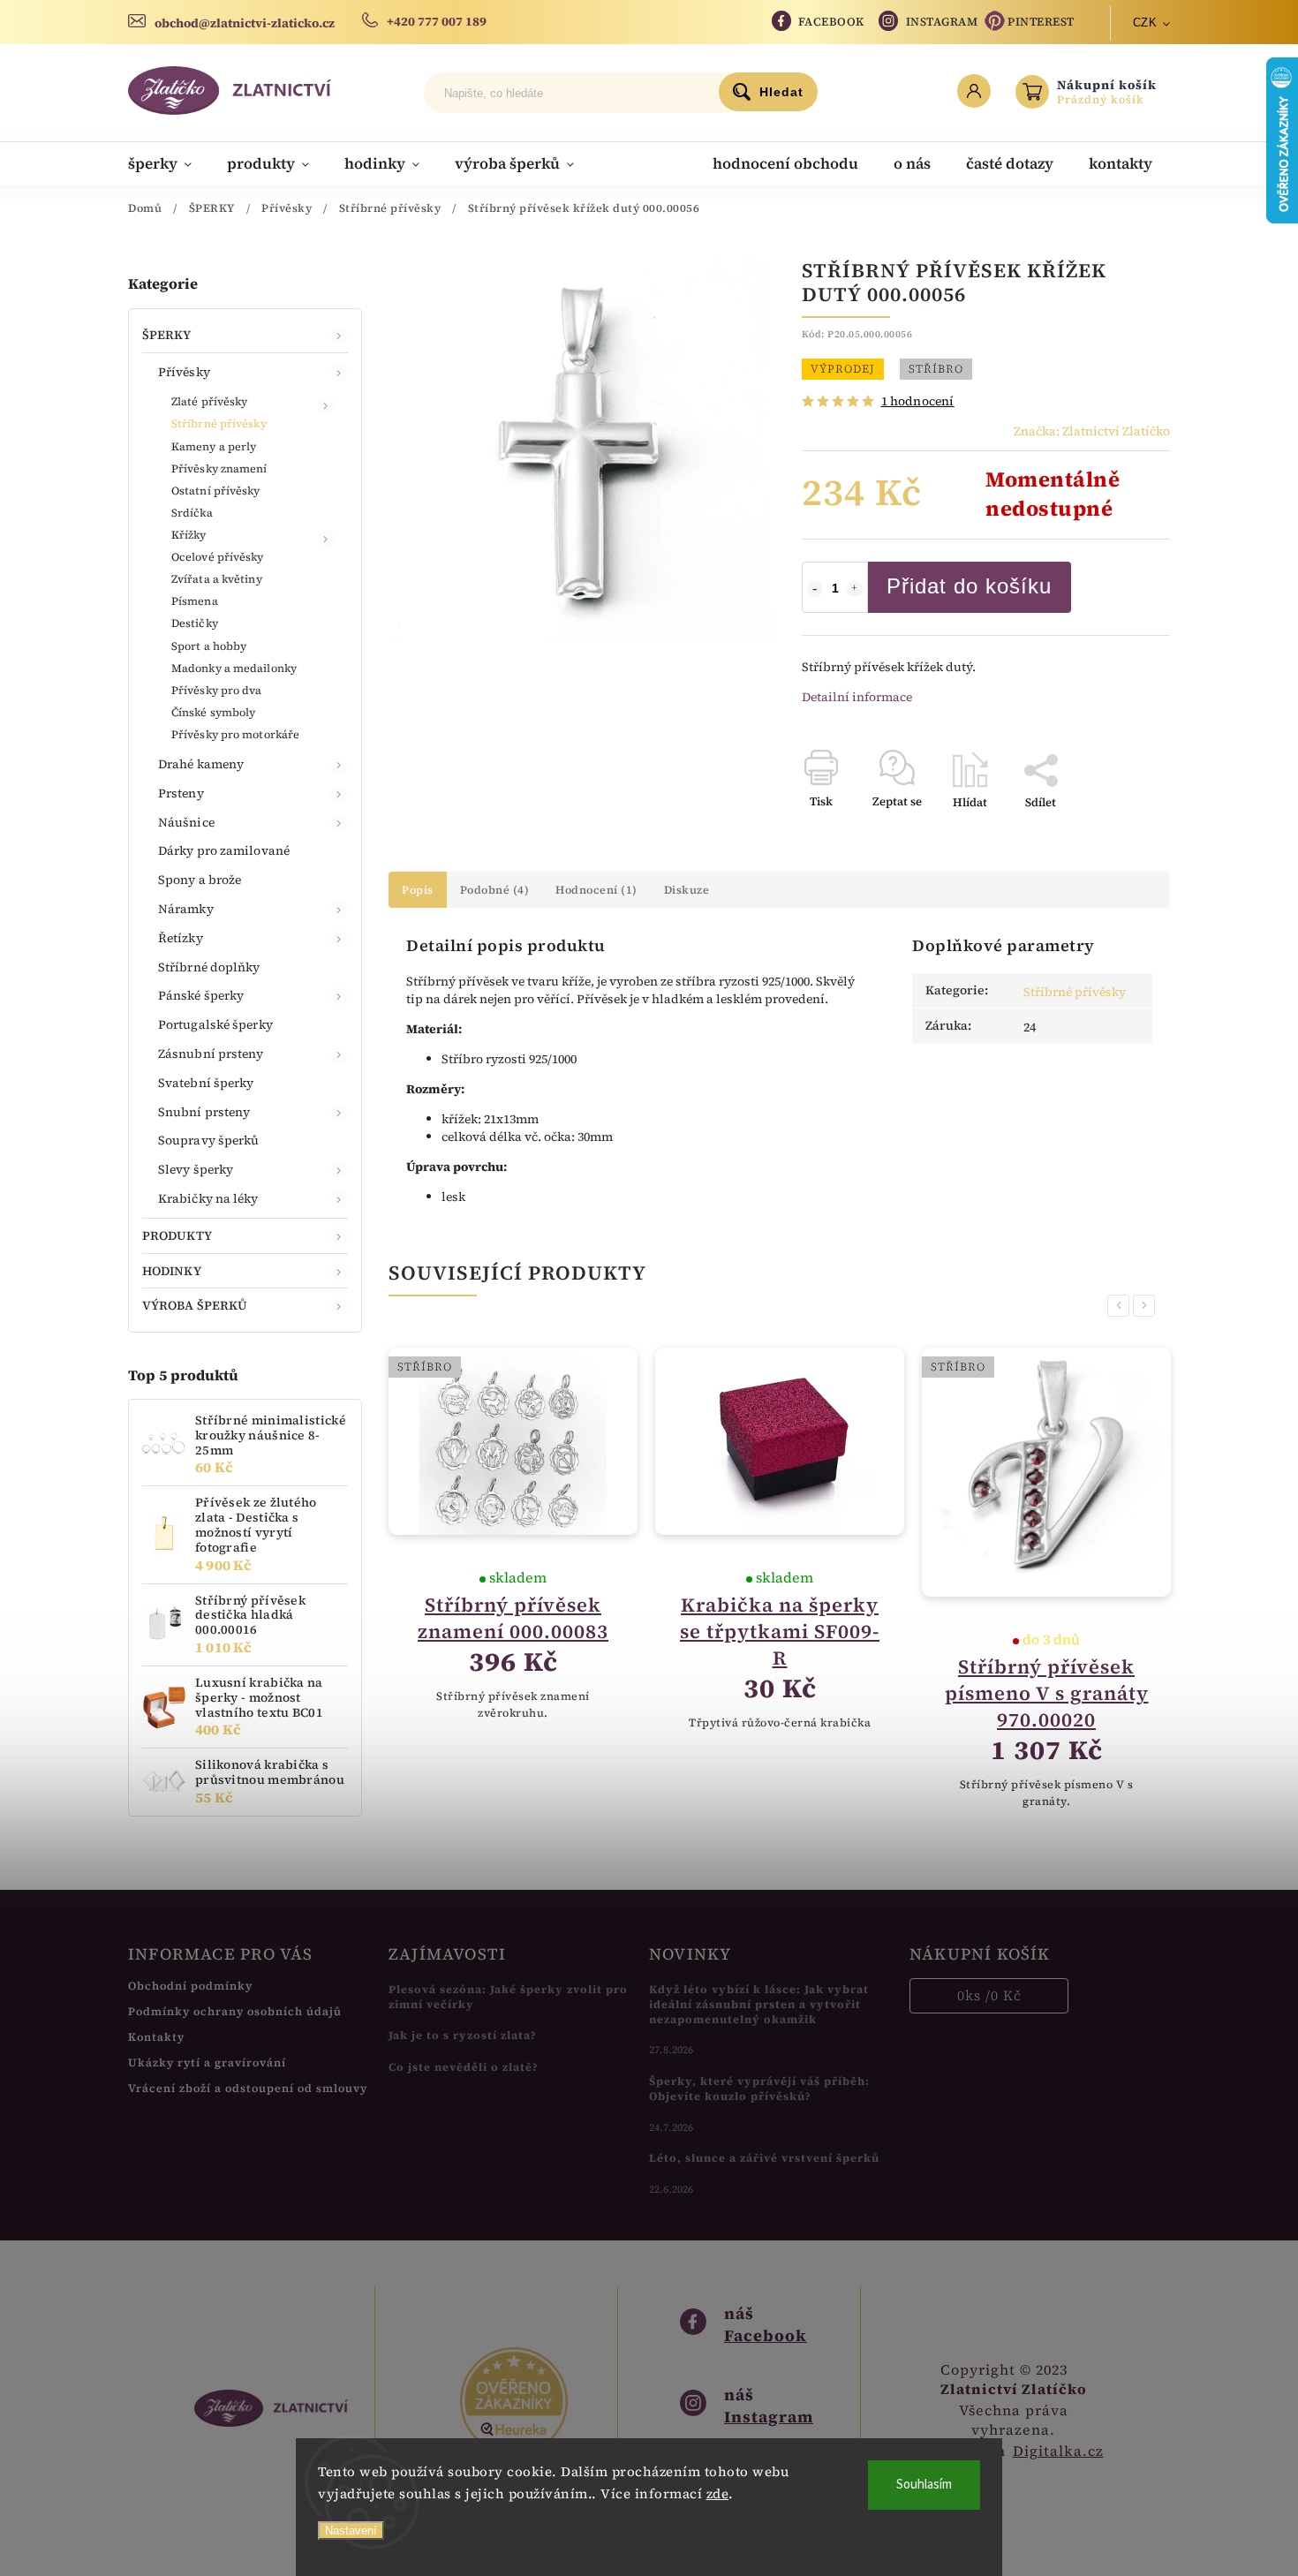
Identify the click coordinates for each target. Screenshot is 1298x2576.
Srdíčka (192, 513)
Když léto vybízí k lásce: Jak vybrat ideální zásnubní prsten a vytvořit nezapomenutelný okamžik (759, 2004)
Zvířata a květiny (217, 579)
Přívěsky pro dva (217, 690)
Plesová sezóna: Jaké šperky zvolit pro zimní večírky (508, 1997)
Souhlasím (924, 2485)
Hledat (781, 92)
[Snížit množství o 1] (815, 589)
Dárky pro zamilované (224, 850)
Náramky (186, 909)
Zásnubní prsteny (211, 1054)
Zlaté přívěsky (209, 401)
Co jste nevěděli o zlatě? (464, 2067)
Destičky (195, 623)
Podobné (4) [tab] (495, 890)
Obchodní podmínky (190, 1986)
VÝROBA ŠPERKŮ (195, 1305)
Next (1147, 1306)
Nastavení (351, 2531)
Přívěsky (184, 372)
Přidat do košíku (969, 586)
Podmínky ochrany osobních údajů (235, 2011)
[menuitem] (169, 163)
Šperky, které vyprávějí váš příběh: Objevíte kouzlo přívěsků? (759, 2089)
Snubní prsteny (204, 1112)
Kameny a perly (214, 446)
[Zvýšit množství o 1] (855, 589)
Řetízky (181, 938)
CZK (1145, 23)
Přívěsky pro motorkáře (235, 734)
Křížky (189, 535)
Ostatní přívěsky (216, 491)
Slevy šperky (196, 1169)
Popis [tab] (418, 890)
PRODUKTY (177, 1235)
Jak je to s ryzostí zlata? (463, 2035)
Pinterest (1041, 22)
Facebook (831, 22)
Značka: (1092, 431)
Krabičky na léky (208, 1198)
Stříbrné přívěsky (219, 423)
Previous (1121, 1306)
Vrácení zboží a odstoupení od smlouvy (248, 2088)
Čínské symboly (213, 712)
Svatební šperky (206, 1083)
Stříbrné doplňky (209, 967)
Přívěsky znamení (219, 468)
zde (718, 2493)
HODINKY (172, 1271)
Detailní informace (857, 697)
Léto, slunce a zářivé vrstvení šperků (764, 2158)
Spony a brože (200, 880)
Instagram (942, 22)
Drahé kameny (201, 764)
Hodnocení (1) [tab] (596, 890)
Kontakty (156, 2037)
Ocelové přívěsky (218, 557)
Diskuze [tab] (687, 890)
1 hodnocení (918, 401)
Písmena (195, 601)
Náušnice (186, 822)
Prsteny (181, 793)
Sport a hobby (209, 646)
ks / (989, 1995)
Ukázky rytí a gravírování (207, 2062)
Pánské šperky (201, 995)
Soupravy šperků (209, 1140)
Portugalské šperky (215, 1024)
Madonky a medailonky (234, 668)
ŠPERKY (167, 335)
